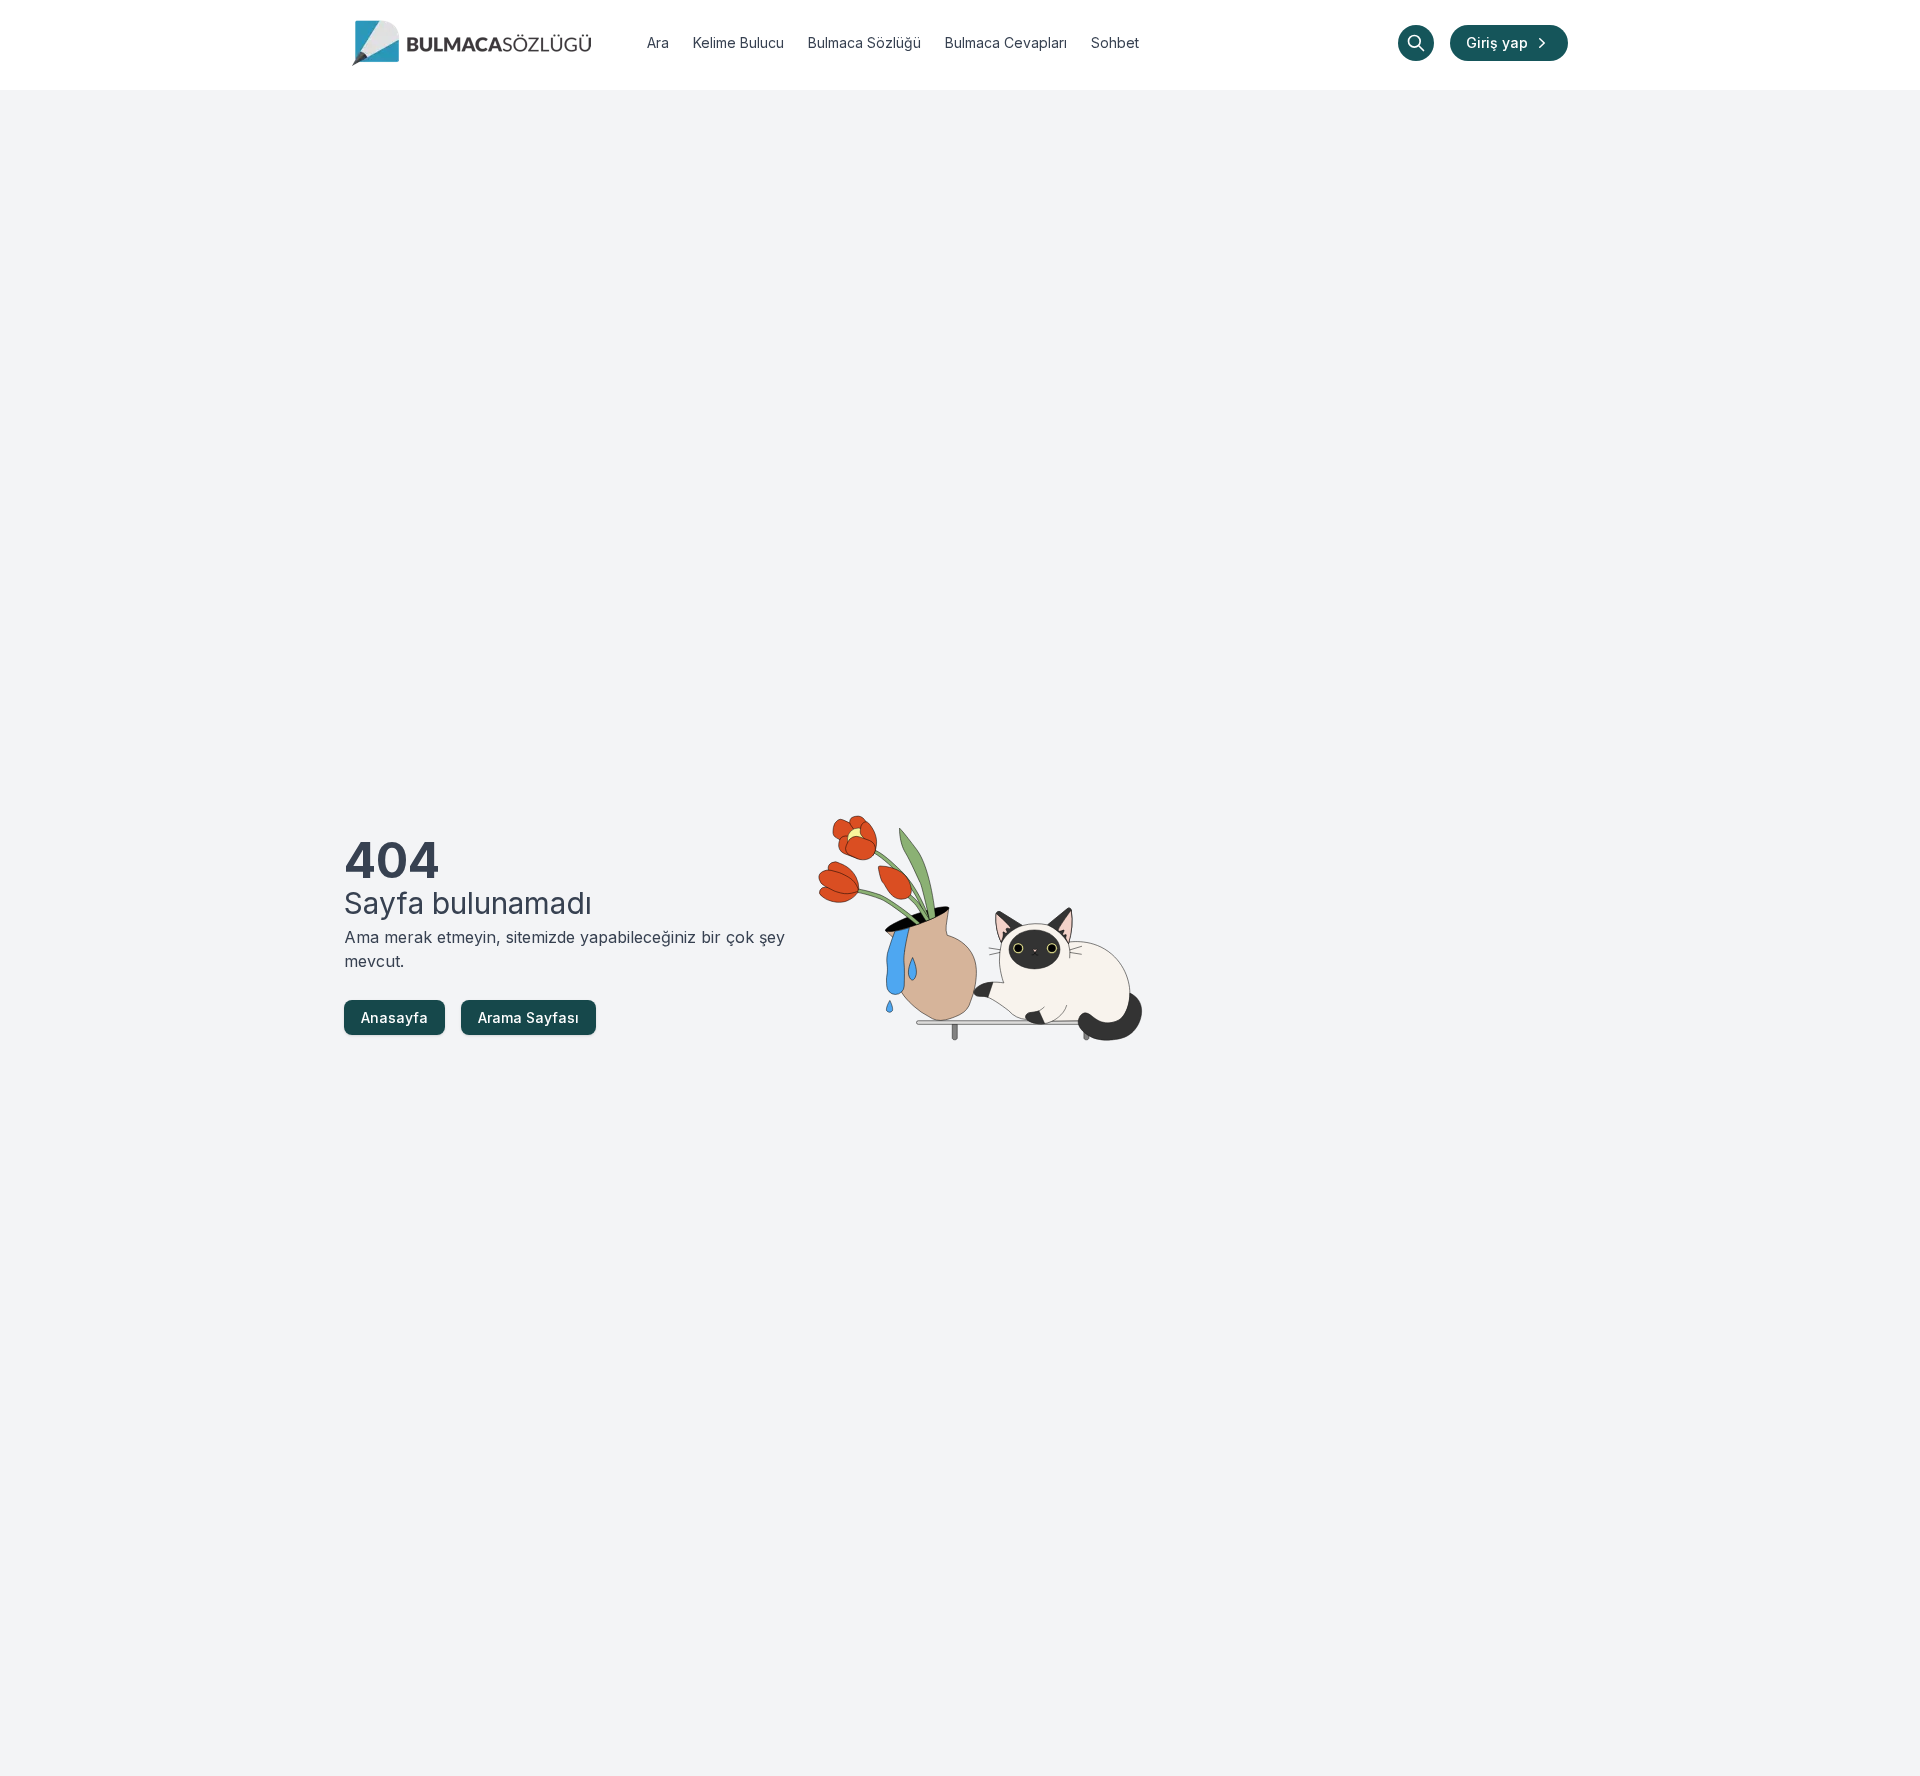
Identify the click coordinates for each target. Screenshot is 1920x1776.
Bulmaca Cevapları (1006, 42)
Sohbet (1115, 42)
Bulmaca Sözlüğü (864, 42)
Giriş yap (1497, 42)
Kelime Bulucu (738, 42)
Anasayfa (394, 1017)
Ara (658, 42)
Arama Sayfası (528, 1017)
